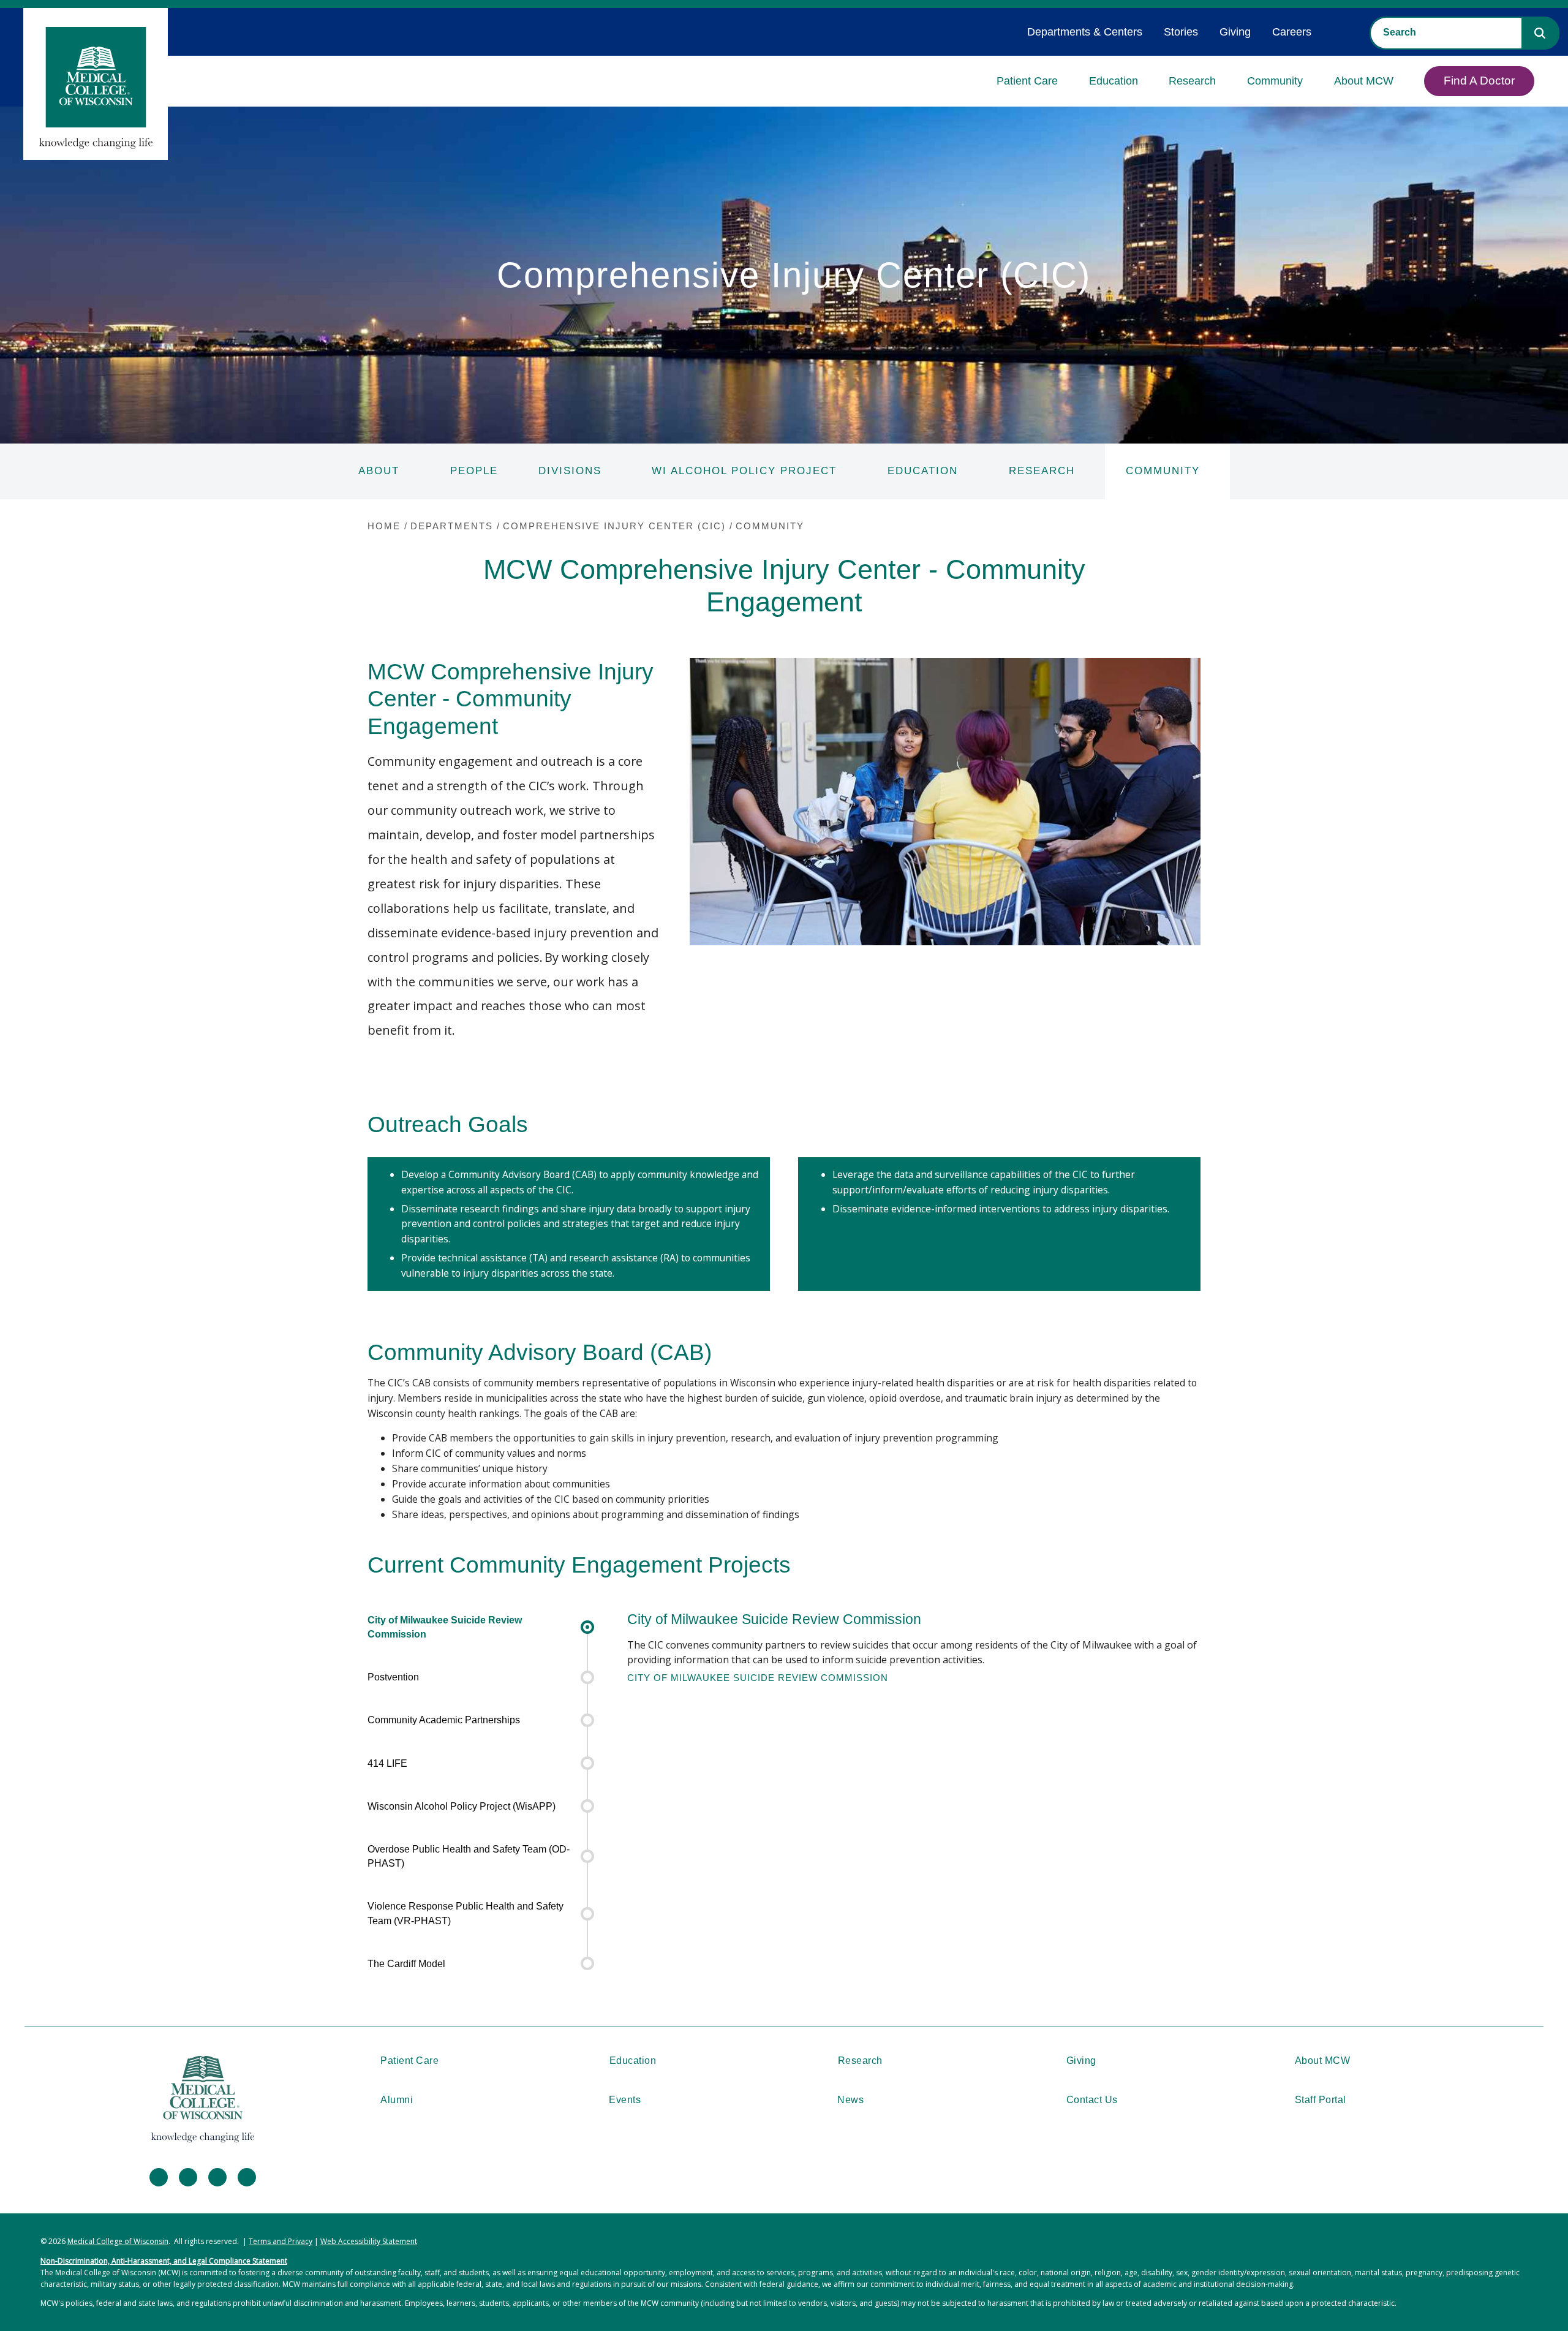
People (474, 471)
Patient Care (1027, 81)
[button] (1540, 33)
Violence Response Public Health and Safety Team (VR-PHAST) (466, 1913)
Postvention (393, 1677)
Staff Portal (1321, 2100)
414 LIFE (387, 1763)
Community (1275, 81)
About (379, 471)
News (850, 2100)
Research (1192, 81)
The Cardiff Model (406, 1964)
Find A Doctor (1479, 81)
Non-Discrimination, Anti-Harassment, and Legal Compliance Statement (164, 2261)
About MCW (1364, 81)
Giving (1235, 32)
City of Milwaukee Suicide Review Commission (445, 1627)
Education (1114, 81)
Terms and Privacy (281, 2241)
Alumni (397, 2100)
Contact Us (1092, 2100)
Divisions (570, 471)
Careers (1292, 32)
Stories (1181, 32)
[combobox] (1446, 32)
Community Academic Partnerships (444, 1720)
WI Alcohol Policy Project (744, 471)
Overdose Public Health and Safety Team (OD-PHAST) (469, 1856)
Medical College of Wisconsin (118, 2241)
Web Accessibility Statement (369, 2241)
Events (625, 2100)
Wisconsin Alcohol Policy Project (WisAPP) (462, 1806)
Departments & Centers (1085, 32)
